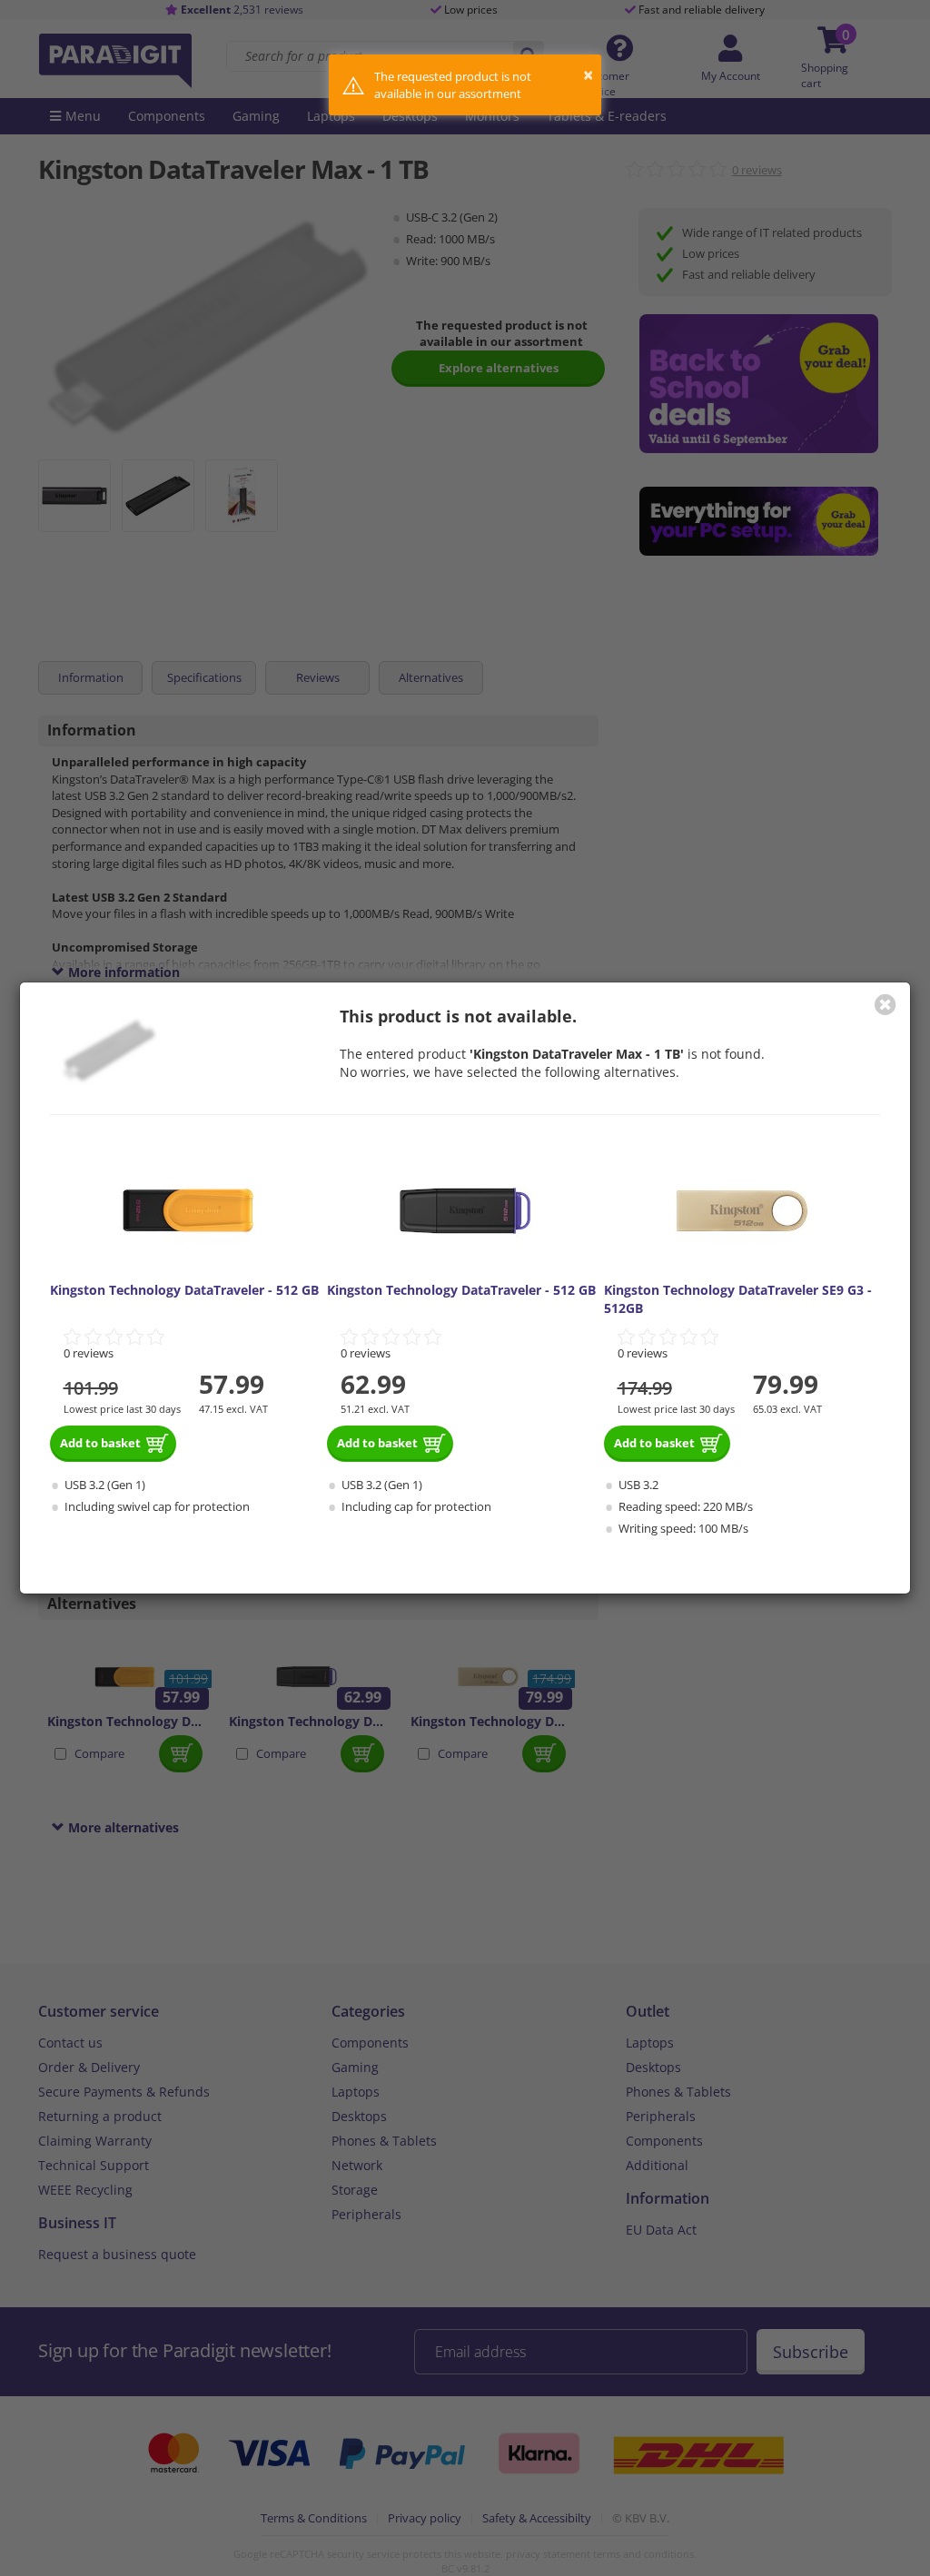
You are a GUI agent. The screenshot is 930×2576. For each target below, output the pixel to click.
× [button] (588, 75)
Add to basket (100, 1443)
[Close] (885, 1004)
